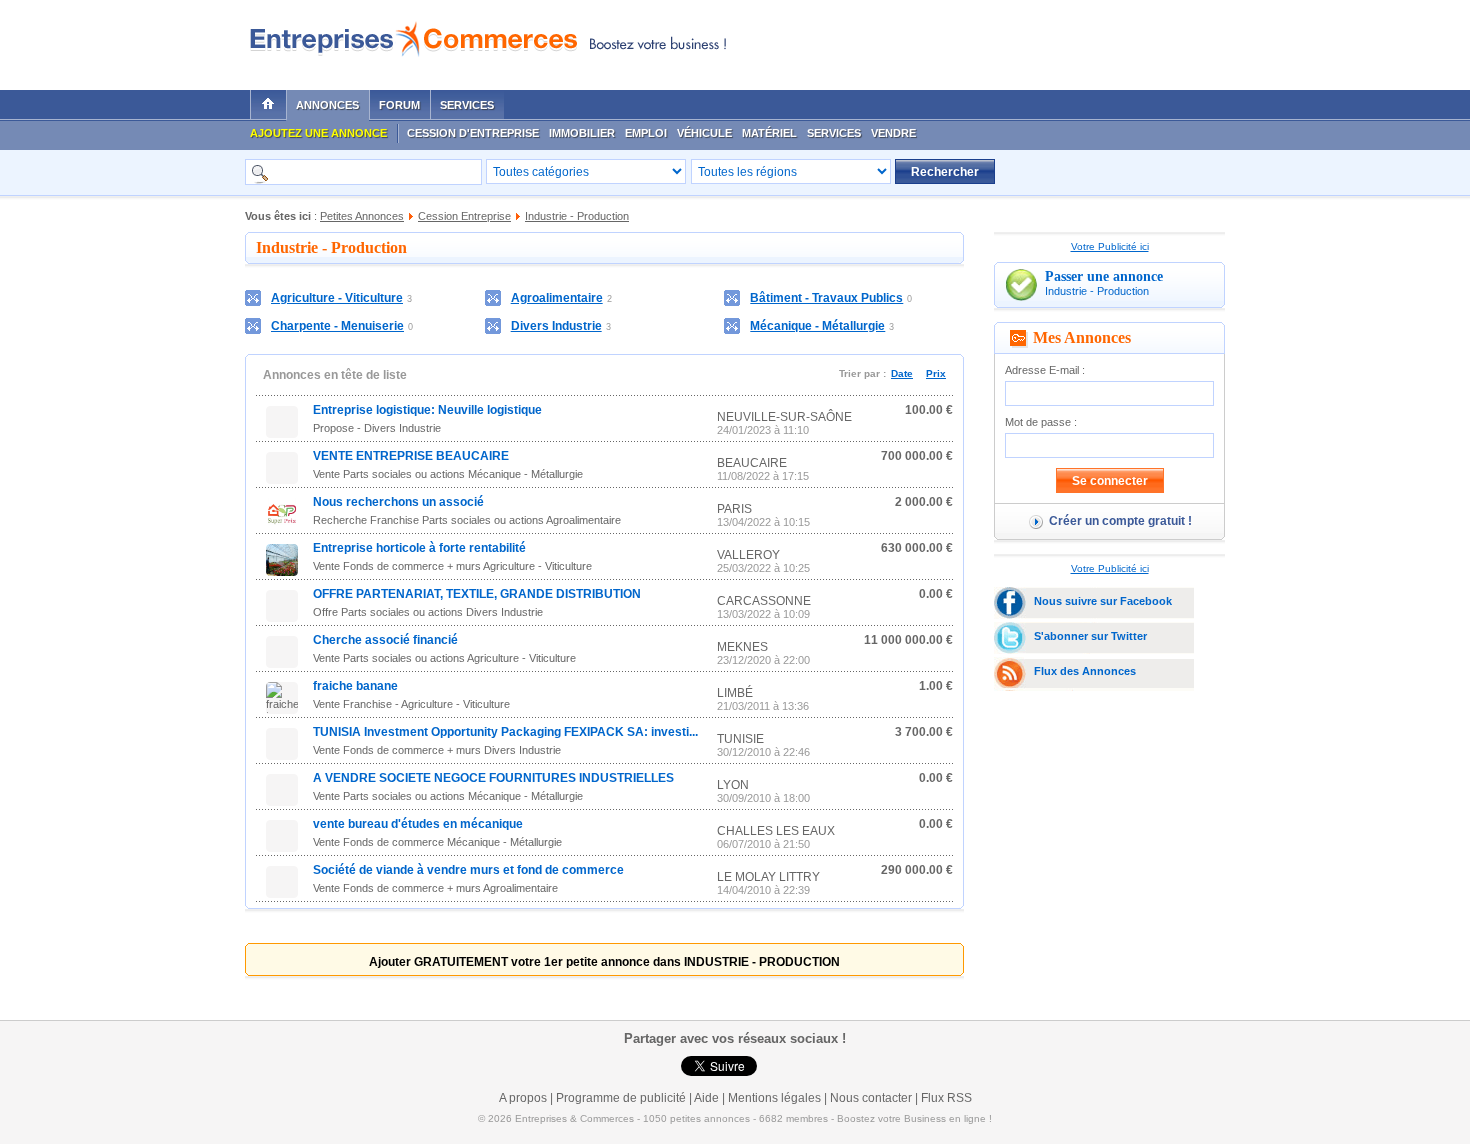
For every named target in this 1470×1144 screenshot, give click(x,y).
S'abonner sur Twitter (1090, 636)
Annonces (327, 105)
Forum (399, 105)
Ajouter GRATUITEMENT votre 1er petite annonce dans (604, 962)
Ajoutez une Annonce (318, 133)
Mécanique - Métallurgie (817, 326)
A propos (523, 1098)
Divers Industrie (556, 326)
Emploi (646, 133)
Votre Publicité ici (1110, 246)
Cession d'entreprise (473, 133)
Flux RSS (946, 1098)
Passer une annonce (1104, 276)
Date (902, 373)
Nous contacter (871, 1098)
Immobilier (582, 133)
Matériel (769, 133)
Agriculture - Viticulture (337, 298)
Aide (706, 1098)
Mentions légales (774, 1098)
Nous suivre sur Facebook (1103, 601)
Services (467, 105)
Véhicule (704, 133)
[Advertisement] (986, 40)
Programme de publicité (621, 1098)
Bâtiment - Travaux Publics (826, 298)
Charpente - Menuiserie (337, 326)
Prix (936, 373)
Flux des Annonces (1085, 671)
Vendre (893, 133)
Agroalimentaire (557, 298)
